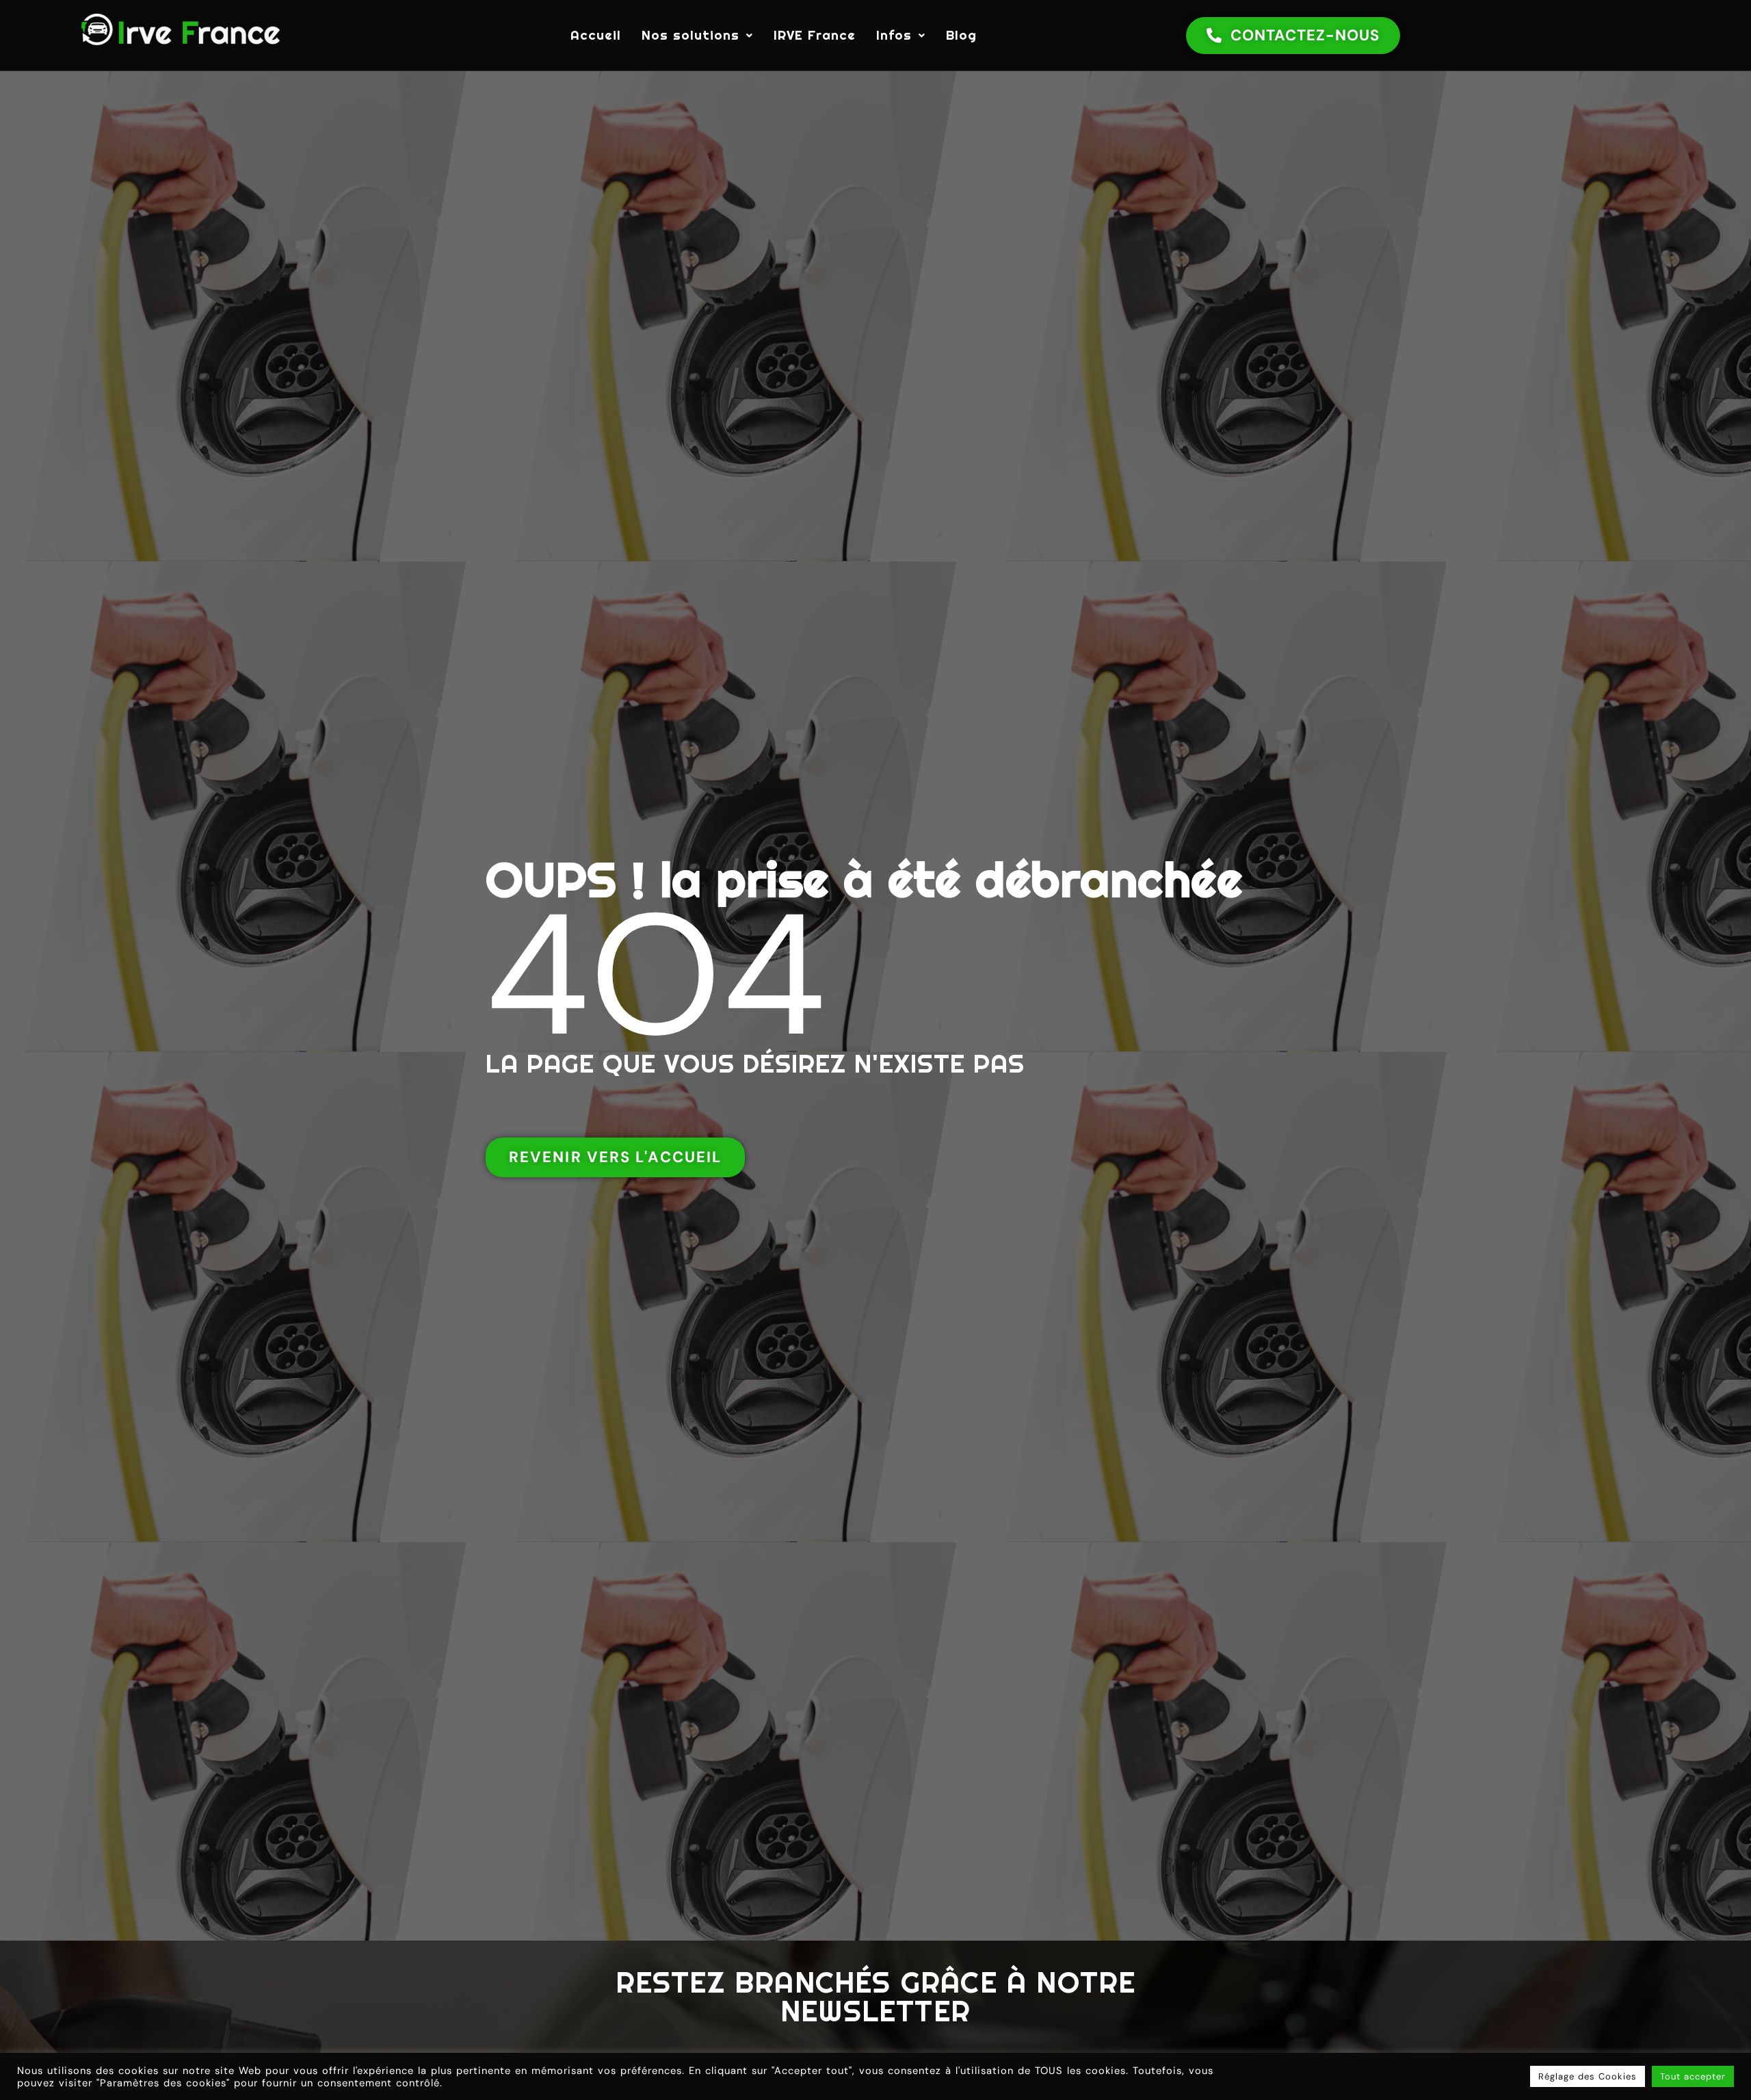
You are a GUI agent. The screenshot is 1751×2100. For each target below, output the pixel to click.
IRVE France (815, 35)
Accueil (596, 35)
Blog (961, 35)
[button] (697, 35)
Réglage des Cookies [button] (1588, 2076)
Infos (894, 35)
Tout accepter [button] (1693, 2076)
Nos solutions (690, 35)
